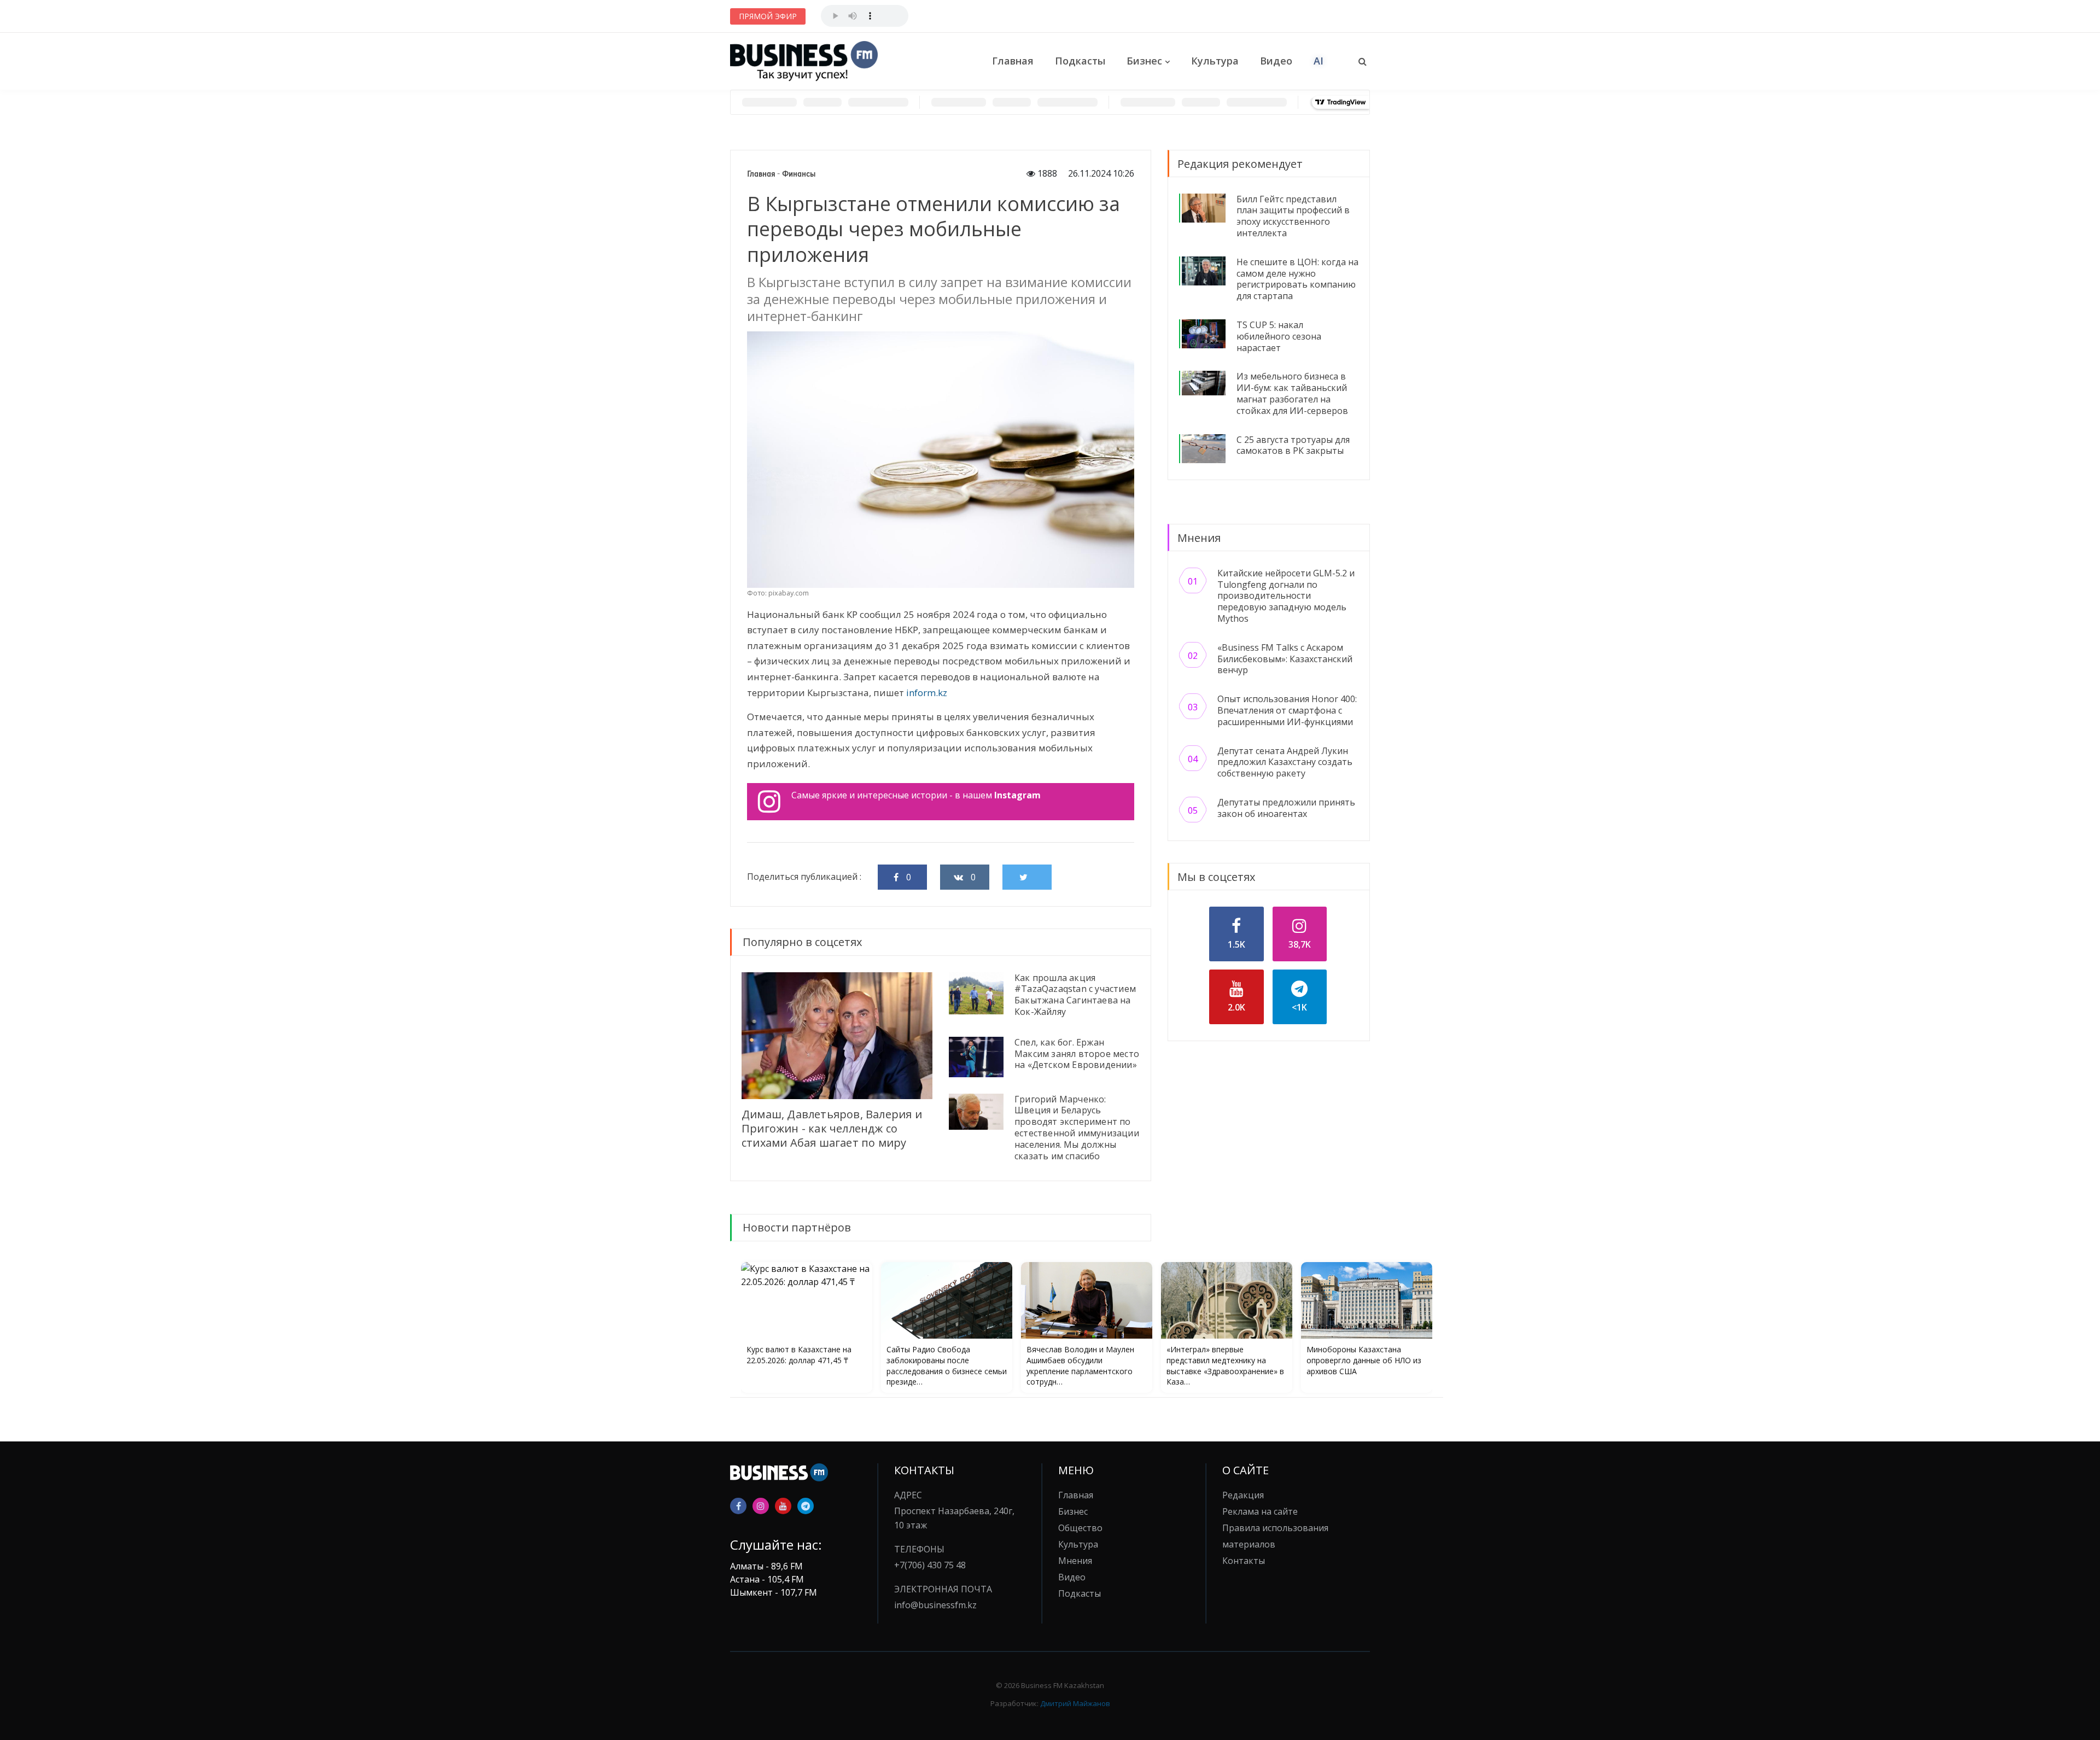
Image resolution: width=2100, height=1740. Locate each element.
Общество (1080, 1528)
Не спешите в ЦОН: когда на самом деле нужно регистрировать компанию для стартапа (1297, 279)
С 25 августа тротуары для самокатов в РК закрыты (1293, 445)
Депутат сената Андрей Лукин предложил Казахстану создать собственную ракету (1285, 762)
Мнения (1075, 1561)
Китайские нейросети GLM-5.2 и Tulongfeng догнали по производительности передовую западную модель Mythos (1286, 596)
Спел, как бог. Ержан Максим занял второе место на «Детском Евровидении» (1077, 1054)
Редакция (1243, 1495)
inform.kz (927, 693)
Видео (1276, 61)
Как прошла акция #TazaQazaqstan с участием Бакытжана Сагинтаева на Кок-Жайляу (1075, 995)
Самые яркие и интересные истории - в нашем (916, 795)
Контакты (1244, 1561)
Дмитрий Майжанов (1075, 1703)
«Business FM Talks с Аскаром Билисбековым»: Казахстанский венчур (1285, 659)
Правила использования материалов (1275, 1536)
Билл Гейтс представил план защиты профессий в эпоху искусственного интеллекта (1293, 216)
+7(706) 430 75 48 (930, 1565)
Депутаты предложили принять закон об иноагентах (1286, 808)
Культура (1215, 61)
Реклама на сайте (1260, 1511)
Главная (1013, 61)
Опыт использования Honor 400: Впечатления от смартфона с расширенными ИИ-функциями (1287, 710)
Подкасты (1080, 61)
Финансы (799, 174)
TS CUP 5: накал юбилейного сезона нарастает (1279, 336)
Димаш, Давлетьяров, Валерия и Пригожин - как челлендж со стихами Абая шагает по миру (832, 1128)
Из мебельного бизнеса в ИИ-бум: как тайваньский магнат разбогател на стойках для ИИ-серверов (1292, 393)
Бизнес (1144, 61)
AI (1319, 61)
